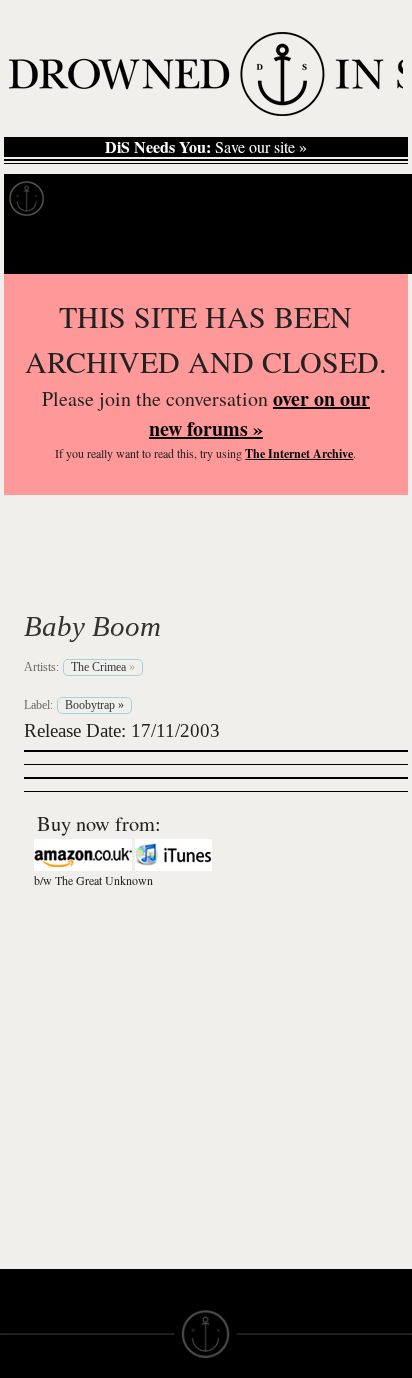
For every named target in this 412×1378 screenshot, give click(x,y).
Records (99, 199)
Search (368, 248)
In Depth (194, 199)
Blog (376, 199)
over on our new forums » (259, 413)
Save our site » (206, 147)
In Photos (293, 199)
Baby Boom (92, 626)
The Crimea (127, 579)
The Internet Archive (299, 453)
